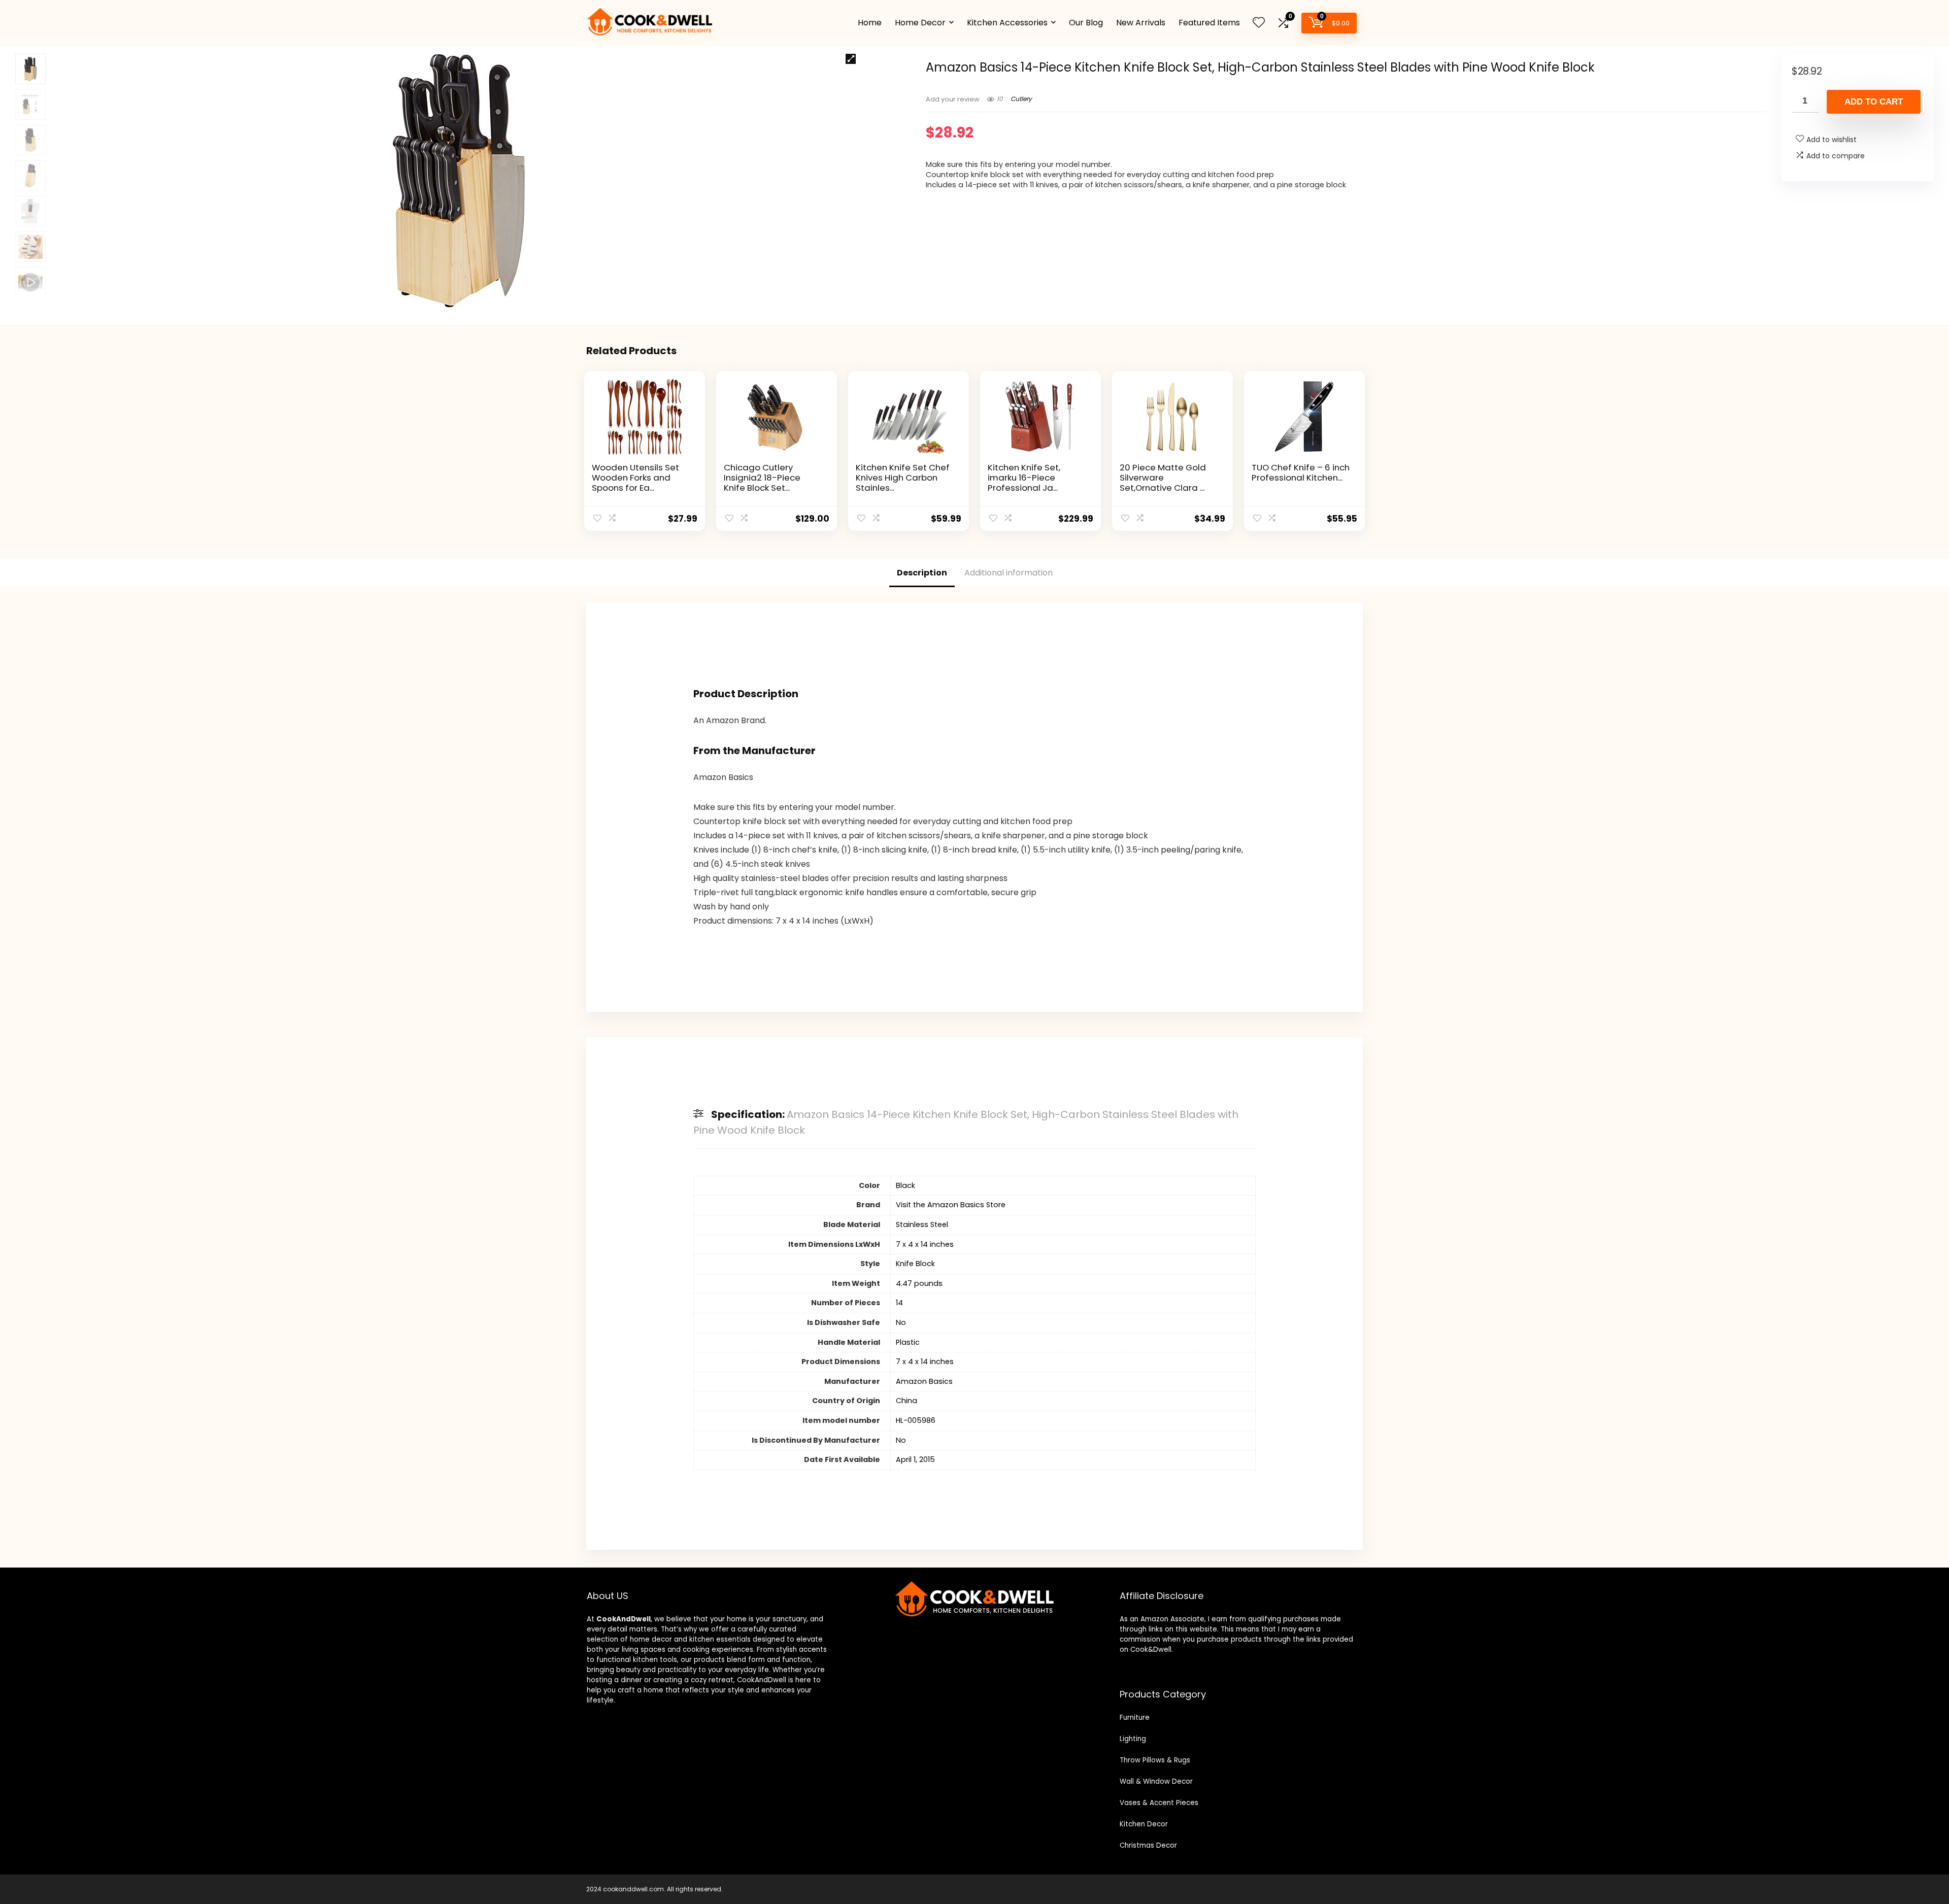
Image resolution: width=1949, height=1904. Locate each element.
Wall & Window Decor (1156, 1781)
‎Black (905, 1185)
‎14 (899, 1303)
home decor (651, 1639)
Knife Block (915, 1264)
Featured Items (1209, 23)
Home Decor (920, 23)
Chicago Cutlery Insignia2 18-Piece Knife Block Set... (762, 478)
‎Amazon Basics (924, 1381)
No (901, 1322)
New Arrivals (1141, 23)
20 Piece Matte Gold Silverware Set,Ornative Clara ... (1163, 478)
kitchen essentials (720, 1639)
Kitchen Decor (1144, 1824)
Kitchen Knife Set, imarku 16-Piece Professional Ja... (1024, 478)
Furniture (1135, 1718)
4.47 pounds (919, 1283)
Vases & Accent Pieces (1159, 1803)
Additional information (1009, 573)
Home (870, 23)
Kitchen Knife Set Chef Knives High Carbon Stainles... (903, 478)
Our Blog (1086, 23)
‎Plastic (908, 1342)
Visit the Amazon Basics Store (951, 1205)
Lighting (1133, 1739)
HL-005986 (916, 1420)
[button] (851, 59)
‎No (901, 1440)
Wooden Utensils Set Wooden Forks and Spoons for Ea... (635, 478)
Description (922, 573)
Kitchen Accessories (1007, 23)
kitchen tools (654, 1660)
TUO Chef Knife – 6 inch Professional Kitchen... (1301, 472)
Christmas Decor (1148, 1845)
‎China (906, 1401)
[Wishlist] (1259, 23)
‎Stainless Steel (922, 1225)
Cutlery (1021, 99)
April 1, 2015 (915, 1459)
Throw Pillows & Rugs (1155, 1760)
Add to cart (1874, 102)
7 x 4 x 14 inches (925, 1244)
